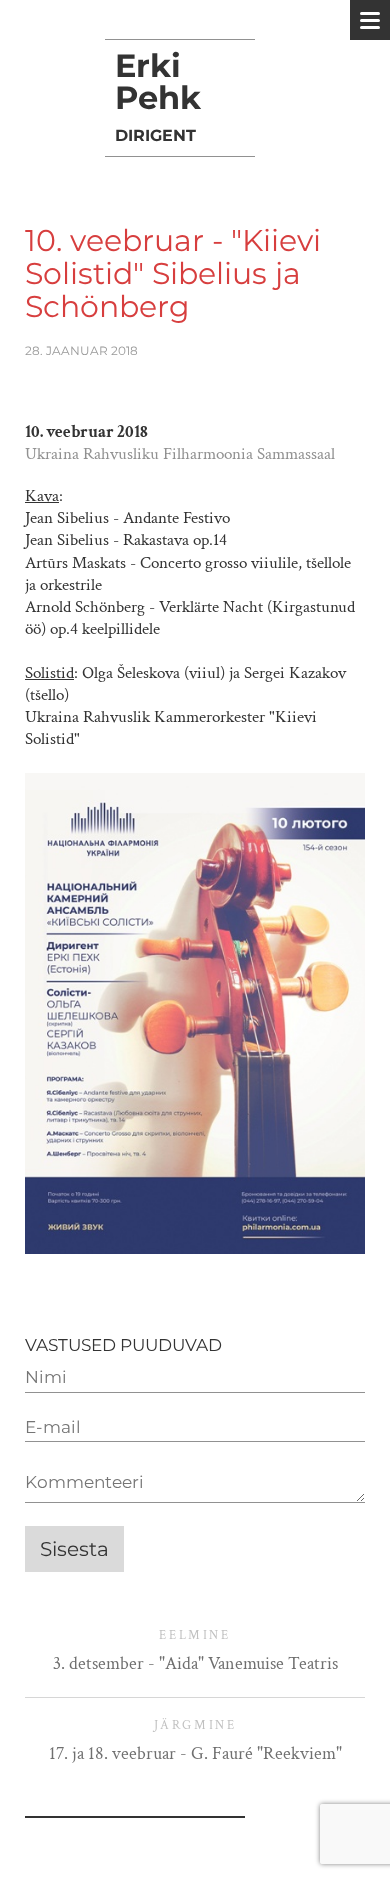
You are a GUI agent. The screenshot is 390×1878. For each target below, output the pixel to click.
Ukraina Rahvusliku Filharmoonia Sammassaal (180, 454)
